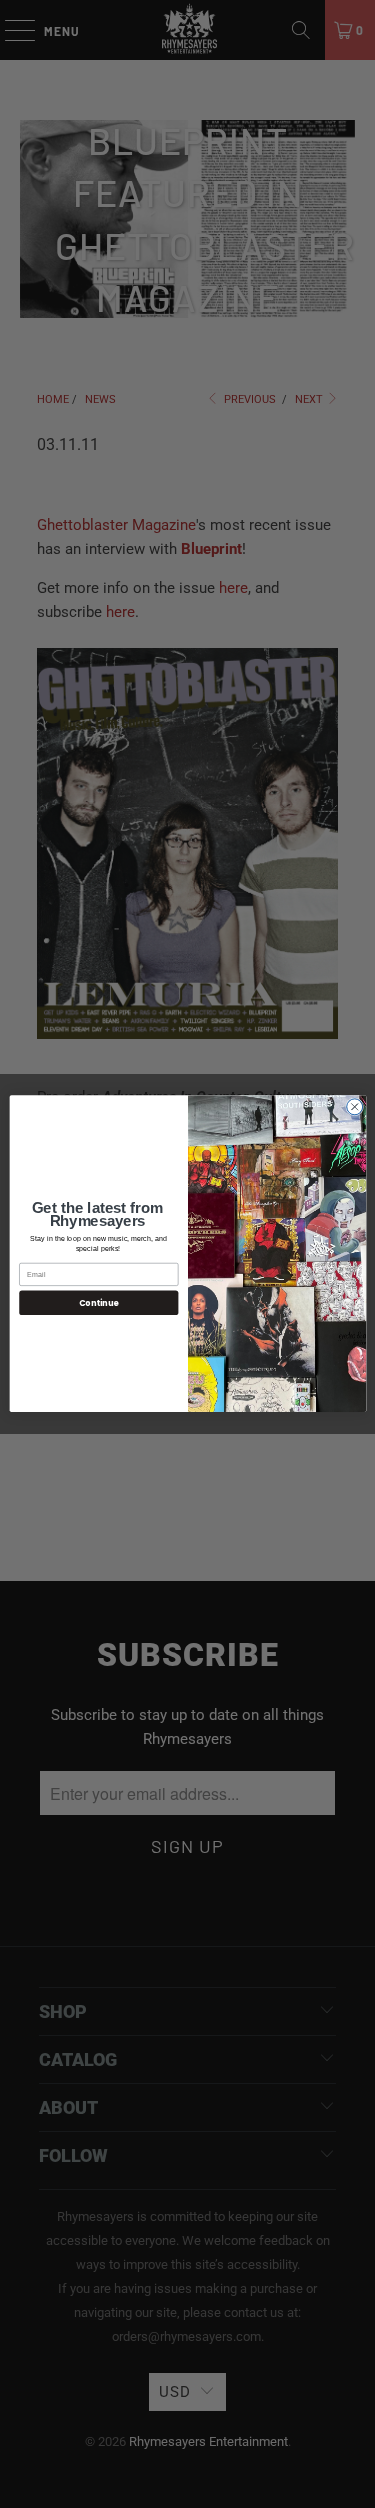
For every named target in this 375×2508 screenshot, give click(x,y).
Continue (98, 1302)
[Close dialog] (354, 1107)
